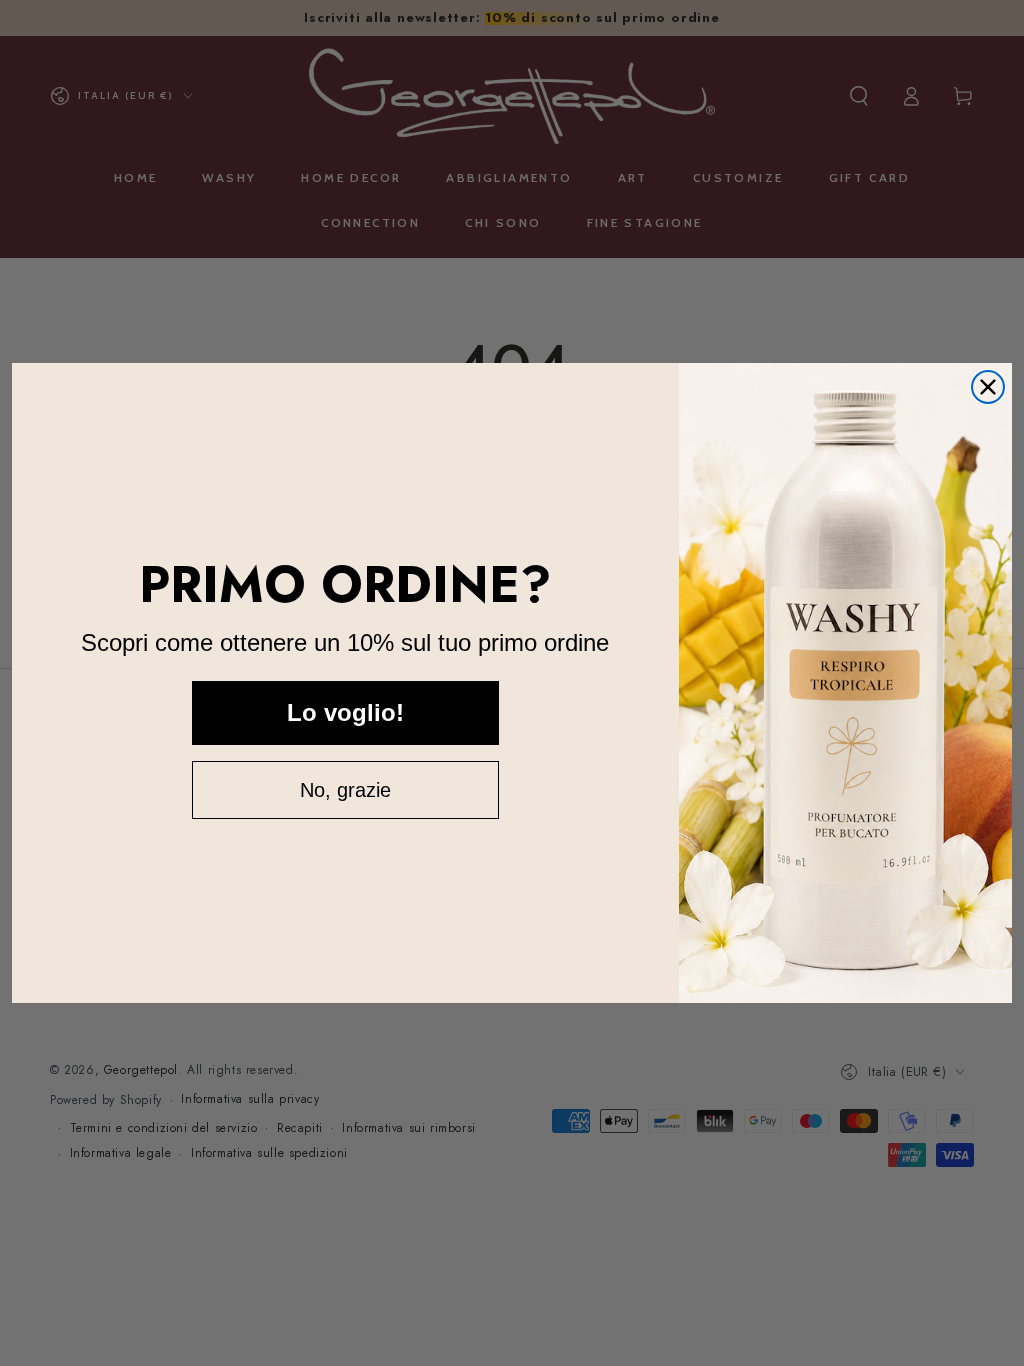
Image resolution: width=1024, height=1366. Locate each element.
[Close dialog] (988, 387)
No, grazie (345, 790)
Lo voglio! (345, 712)
